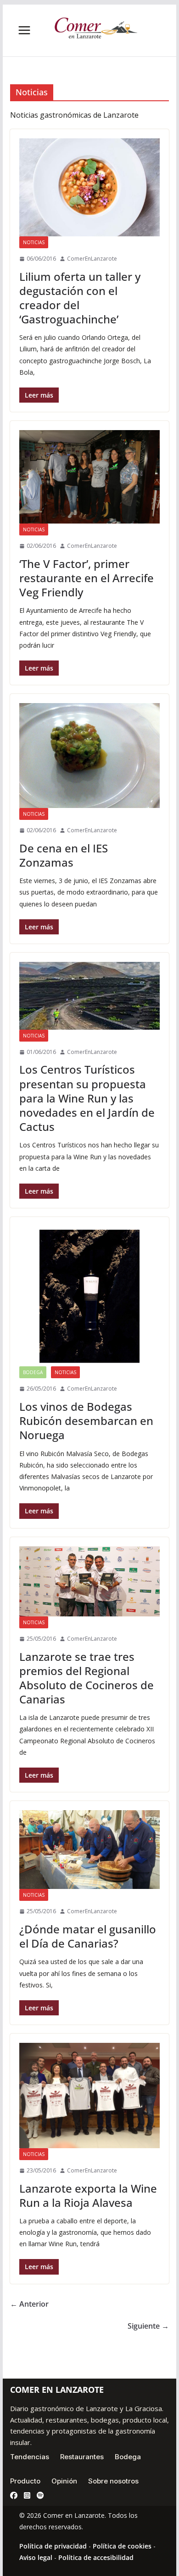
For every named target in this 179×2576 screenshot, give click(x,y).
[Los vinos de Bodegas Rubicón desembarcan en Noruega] (89, 1296)
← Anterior (29, 2304)
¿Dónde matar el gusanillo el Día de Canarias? (88, 1936)
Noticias (34, 242)
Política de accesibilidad (96, 2557)
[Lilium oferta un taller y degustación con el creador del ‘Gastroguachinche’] (89, 187)
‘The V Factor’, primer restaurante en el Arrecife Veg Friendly (87, 578)
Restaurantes (82, 2457)
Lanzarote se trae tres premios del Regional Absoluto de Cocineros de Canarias (87, 1678)
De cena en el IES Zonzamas (64, 855)
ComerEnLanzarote (92, 259)
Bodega (33, 1372)
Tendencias (30, 2457)
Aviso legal (36, 2557)
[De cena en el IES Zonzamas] (89, 756)
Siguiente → (148, 2326)
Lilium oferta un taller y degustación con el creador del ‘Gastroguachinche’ (80, 298)
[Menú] (24, 30)
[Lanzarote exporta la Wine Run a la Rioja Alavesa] (89, 2096)
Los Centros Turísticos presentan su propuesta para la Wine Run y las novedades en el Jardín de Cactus (87, 1098)
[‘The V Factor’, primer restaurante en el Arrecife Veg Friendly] (89, 477)
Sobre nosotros (113, 2481)
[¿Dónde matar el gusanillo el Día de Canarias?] (89, 1850)
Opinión (64, 2481)
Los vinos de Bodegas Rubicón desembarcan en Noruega (86, 1421)
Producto (25, 2481)
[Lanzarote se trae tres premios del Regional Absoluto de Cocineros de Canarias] (89, 1581)
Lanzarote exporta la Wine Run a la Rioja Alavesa (88, 2195)
